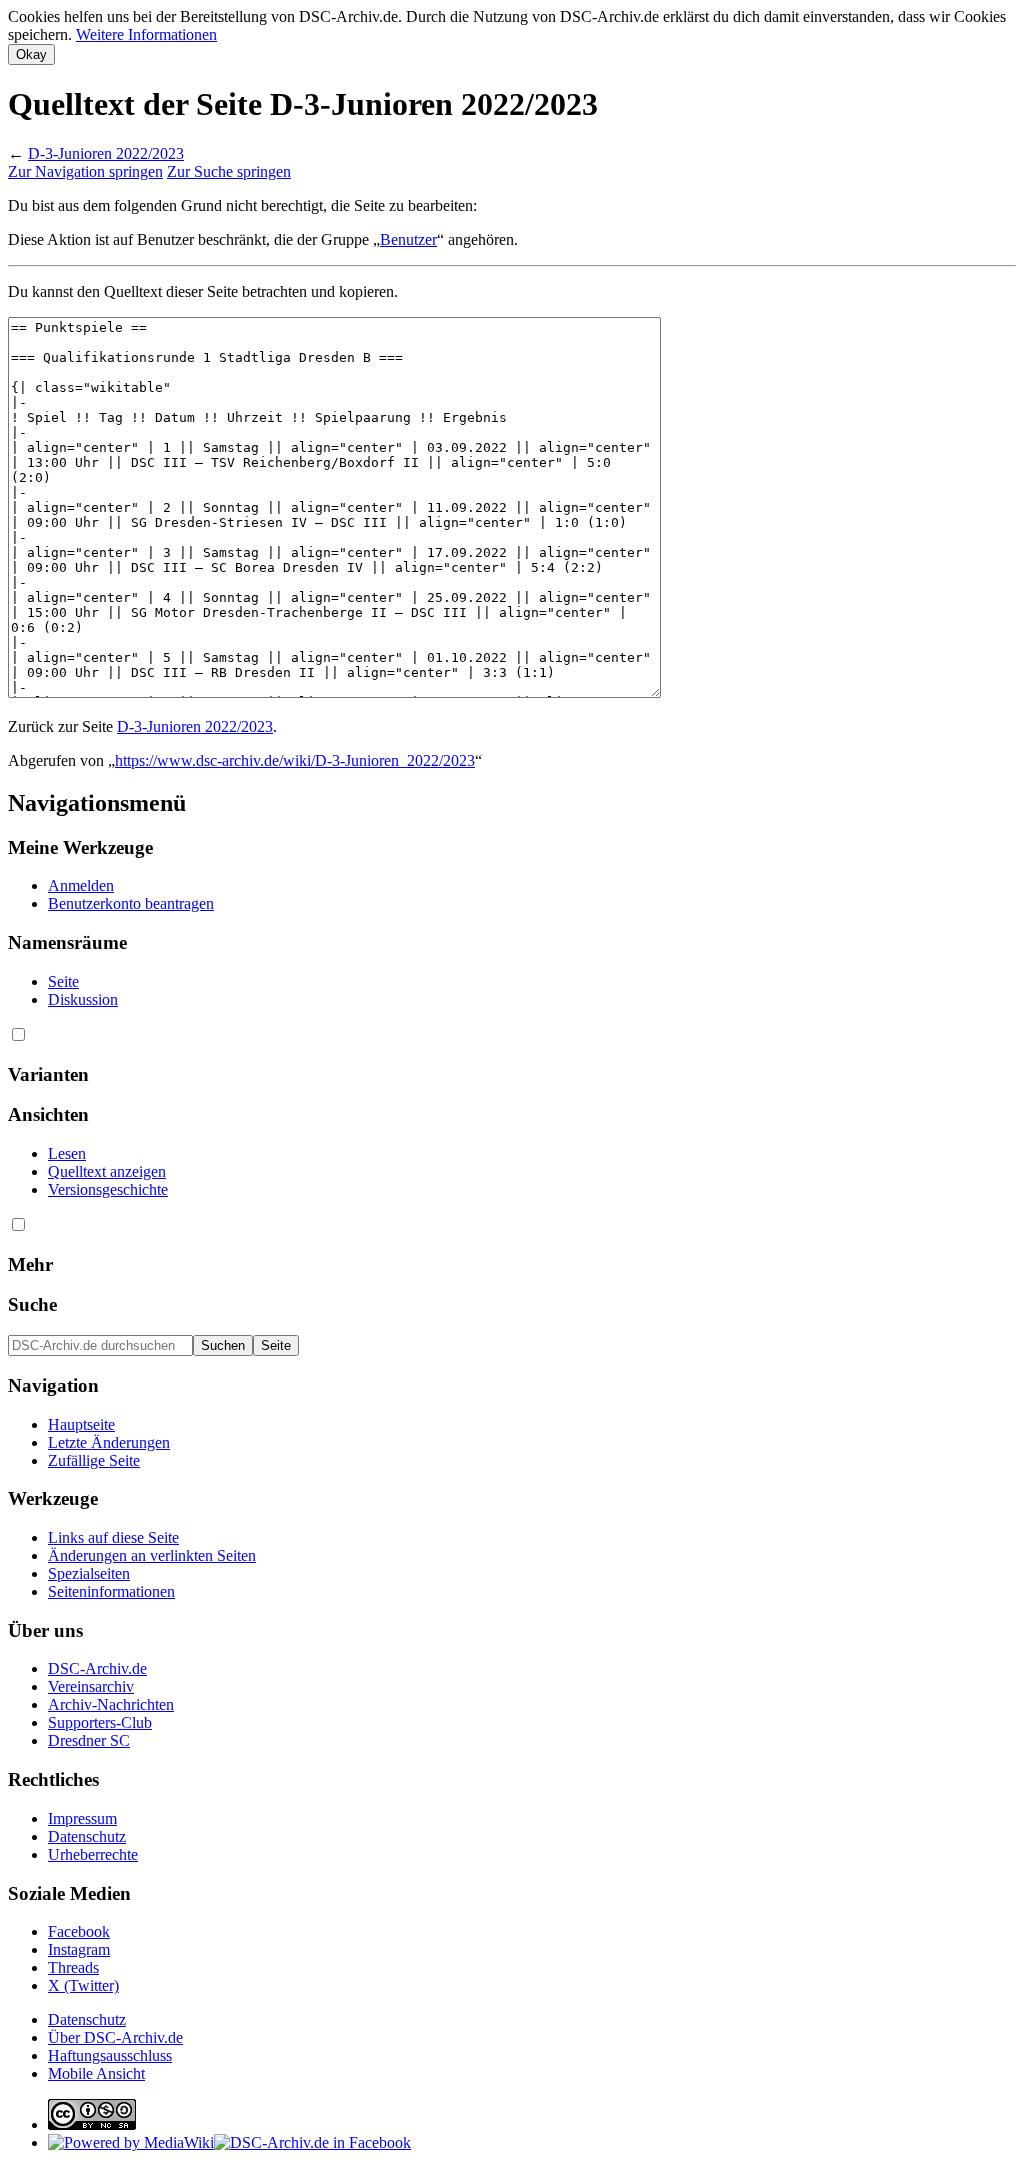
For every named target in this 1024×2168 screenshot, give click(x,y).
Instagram (79, 1949)
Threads (73, 1967)
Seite (63, 981)
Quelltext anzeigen (107, 1171)
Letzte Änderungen (109, 1442)
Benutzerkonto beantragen (131, 903)
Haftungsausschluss (110, 2055)
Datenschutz (87, 1836)
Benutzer (408, 239)
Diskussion (83, 999)
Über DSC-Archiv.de (115, 2037)
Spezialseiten (89, 1573)
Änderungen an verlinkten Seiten (152, 1555)
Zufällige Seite (94, 1460)
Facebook (79, 1931)
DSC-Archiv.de (97, 1668)
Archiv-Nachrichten (111, 1704)
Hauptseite (81, 1424)
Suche (32, 1304)
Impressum (82, 1818)
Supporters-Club (100, 1722)
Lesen (67, 1153)
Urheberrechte (93, 1854)
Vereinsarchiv (91, 1686)
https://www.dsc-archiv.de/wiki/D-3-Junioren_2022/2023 (295, 760)
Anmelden (81, 885)
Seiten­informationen (111, 1591)
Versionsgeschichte (108, 1189)
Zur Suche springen (229, 171)
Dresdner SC (89, 1740)
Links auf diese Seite (113, 1537)
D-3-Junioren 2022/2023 (106, 153)
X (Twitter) (83, 1985)
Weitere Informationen (146, 34)
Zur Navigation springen (85, 171)
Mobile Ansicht (96, 2073)
